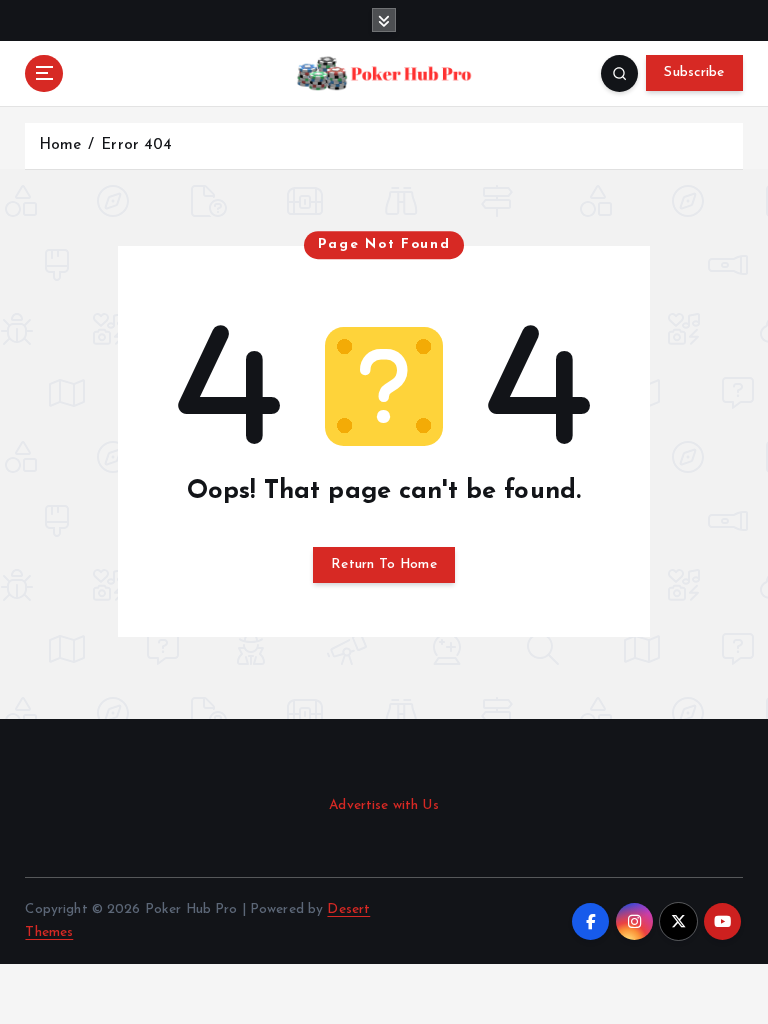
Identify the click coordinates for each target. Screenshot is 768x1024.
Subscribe (694, 72)
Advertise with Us (383, 805)
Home (60, 145)
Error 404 (136, 145)
